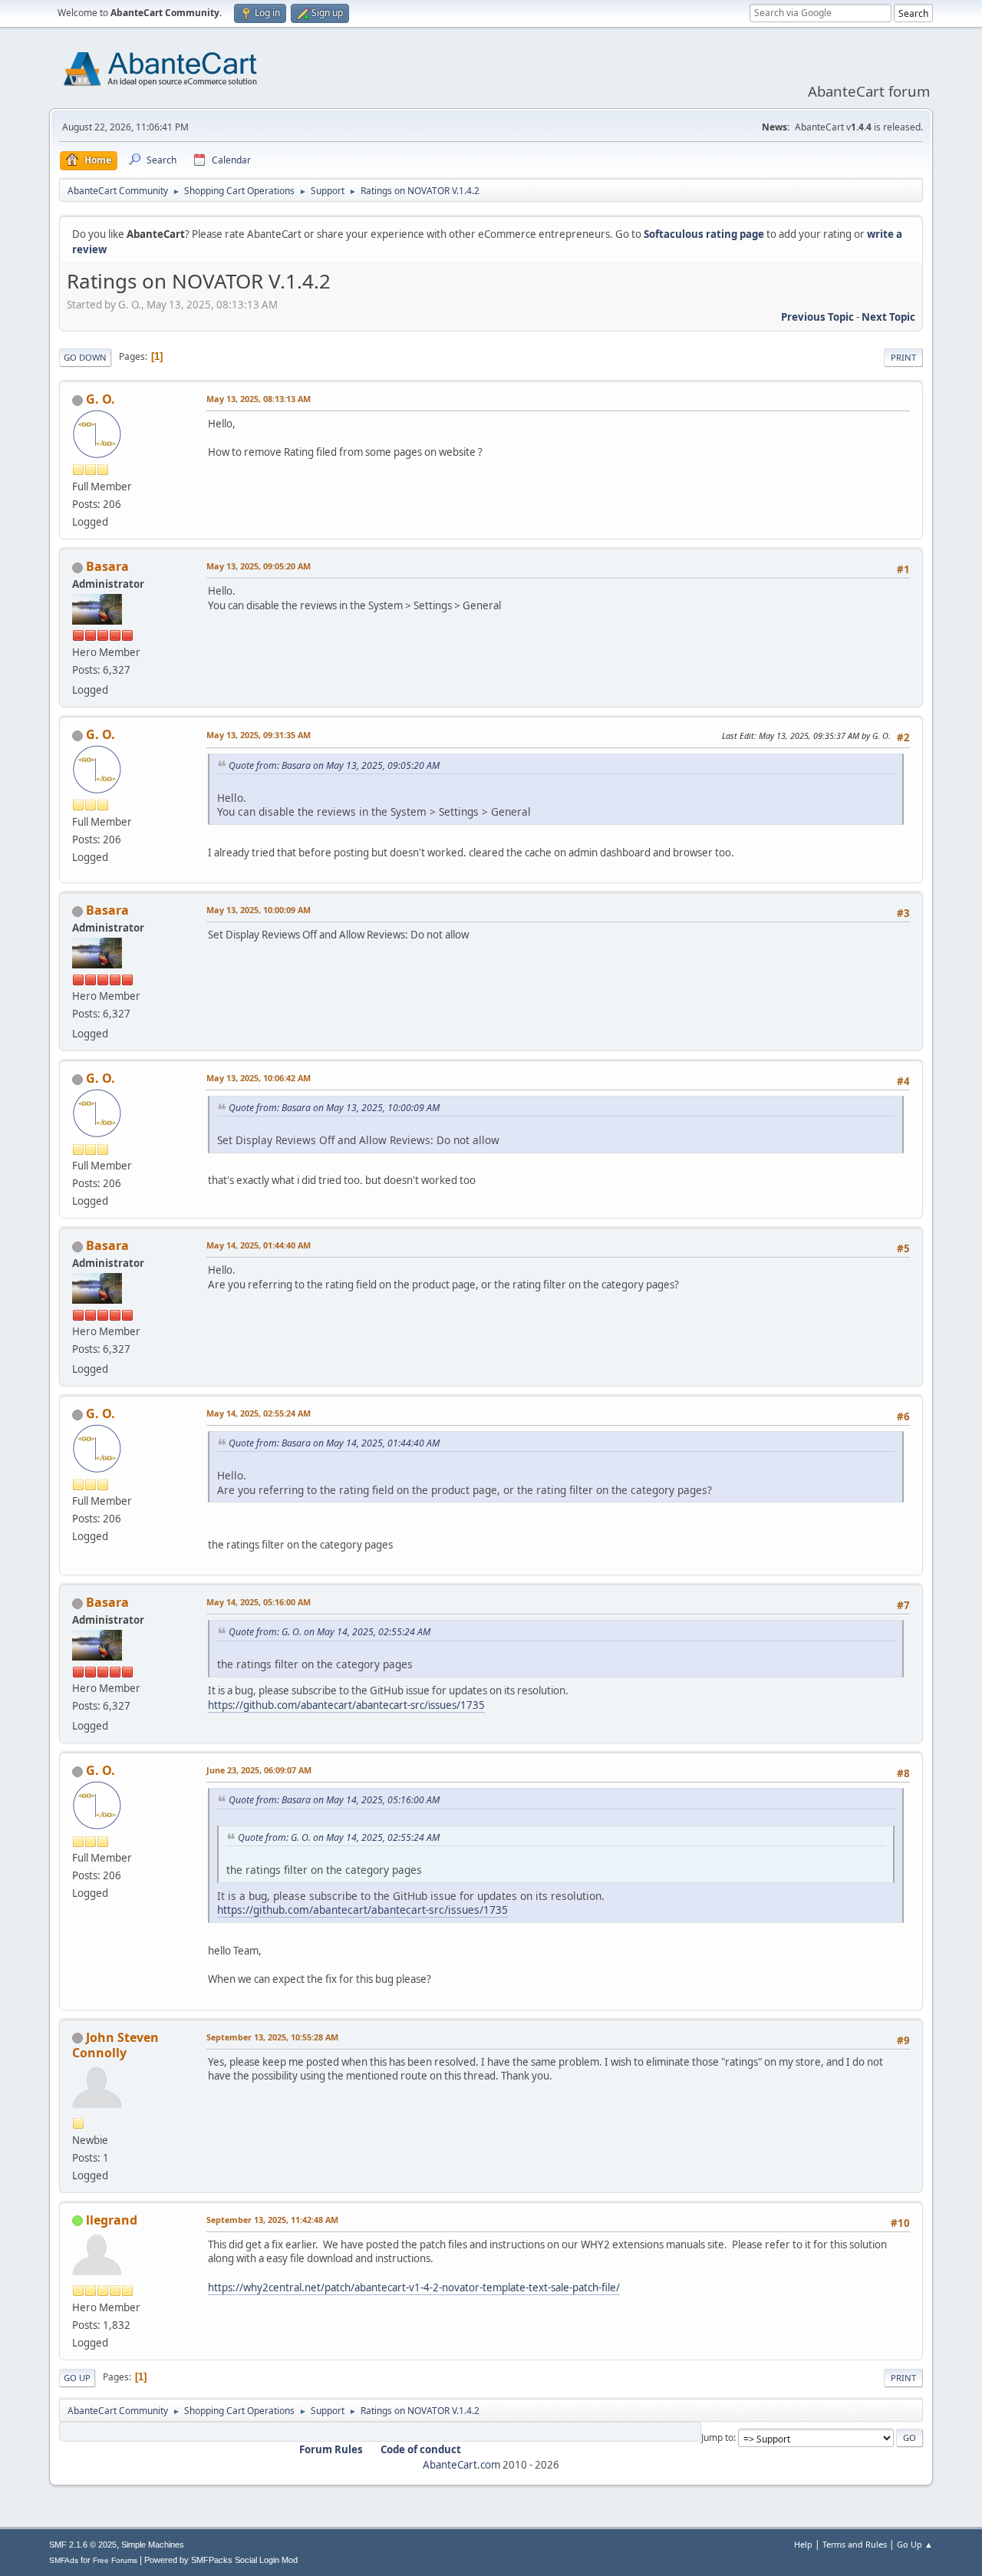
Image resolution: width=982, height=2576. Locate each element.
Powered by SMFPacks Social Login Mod (221, 2560)
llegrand (112, 2220)
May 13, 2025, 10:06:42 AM (259, 1078)
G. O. (101, 399)
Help (803, 2544)
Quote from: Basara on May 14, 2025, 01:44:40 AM (334, 1443)
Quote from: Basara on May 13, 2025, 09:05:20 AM (334, 765)
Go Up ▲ (915, 2544)
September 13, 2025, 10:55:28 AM (272, 2037)
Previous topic (817, 317)
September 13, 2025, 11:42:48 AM (272, 2220)
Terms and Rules (855, 2544)
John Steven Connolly (115, 2045)
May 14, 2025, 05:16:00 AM (259, 1602)
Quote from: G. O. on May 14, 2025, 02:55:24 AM (330, 1632)
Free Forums (115, 2560)
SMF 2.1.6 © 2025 (83, 2545)
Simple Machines (153, 2545)
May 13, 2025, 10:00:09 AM (259, 910)
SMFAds (64, 2560)
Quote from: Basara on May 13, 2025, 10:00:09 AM (334, 1108)
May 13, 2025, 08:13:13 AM (259, 399)
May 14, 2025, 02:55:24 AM (259, 1413)
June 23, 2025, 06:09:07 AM (259, 1770)
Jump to (717, 2437)
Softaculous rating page (704, 234)
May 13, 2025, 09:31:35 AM (259, 735)
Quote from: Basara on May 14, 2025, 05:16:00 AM (334, 1800)
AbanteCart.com (461, 2465)
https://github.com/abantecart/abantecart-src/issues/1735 (346, 1705)
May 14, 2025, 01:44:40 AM (259, 1245)
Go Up (77, 2378)
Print (903, 357)
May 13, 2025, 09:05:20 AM (259, 566)
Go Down (85, 357)
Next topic (888, 317)
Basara (107, 566)
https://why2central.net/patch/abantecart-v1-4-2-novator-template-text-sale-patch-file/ (414, 2287)
